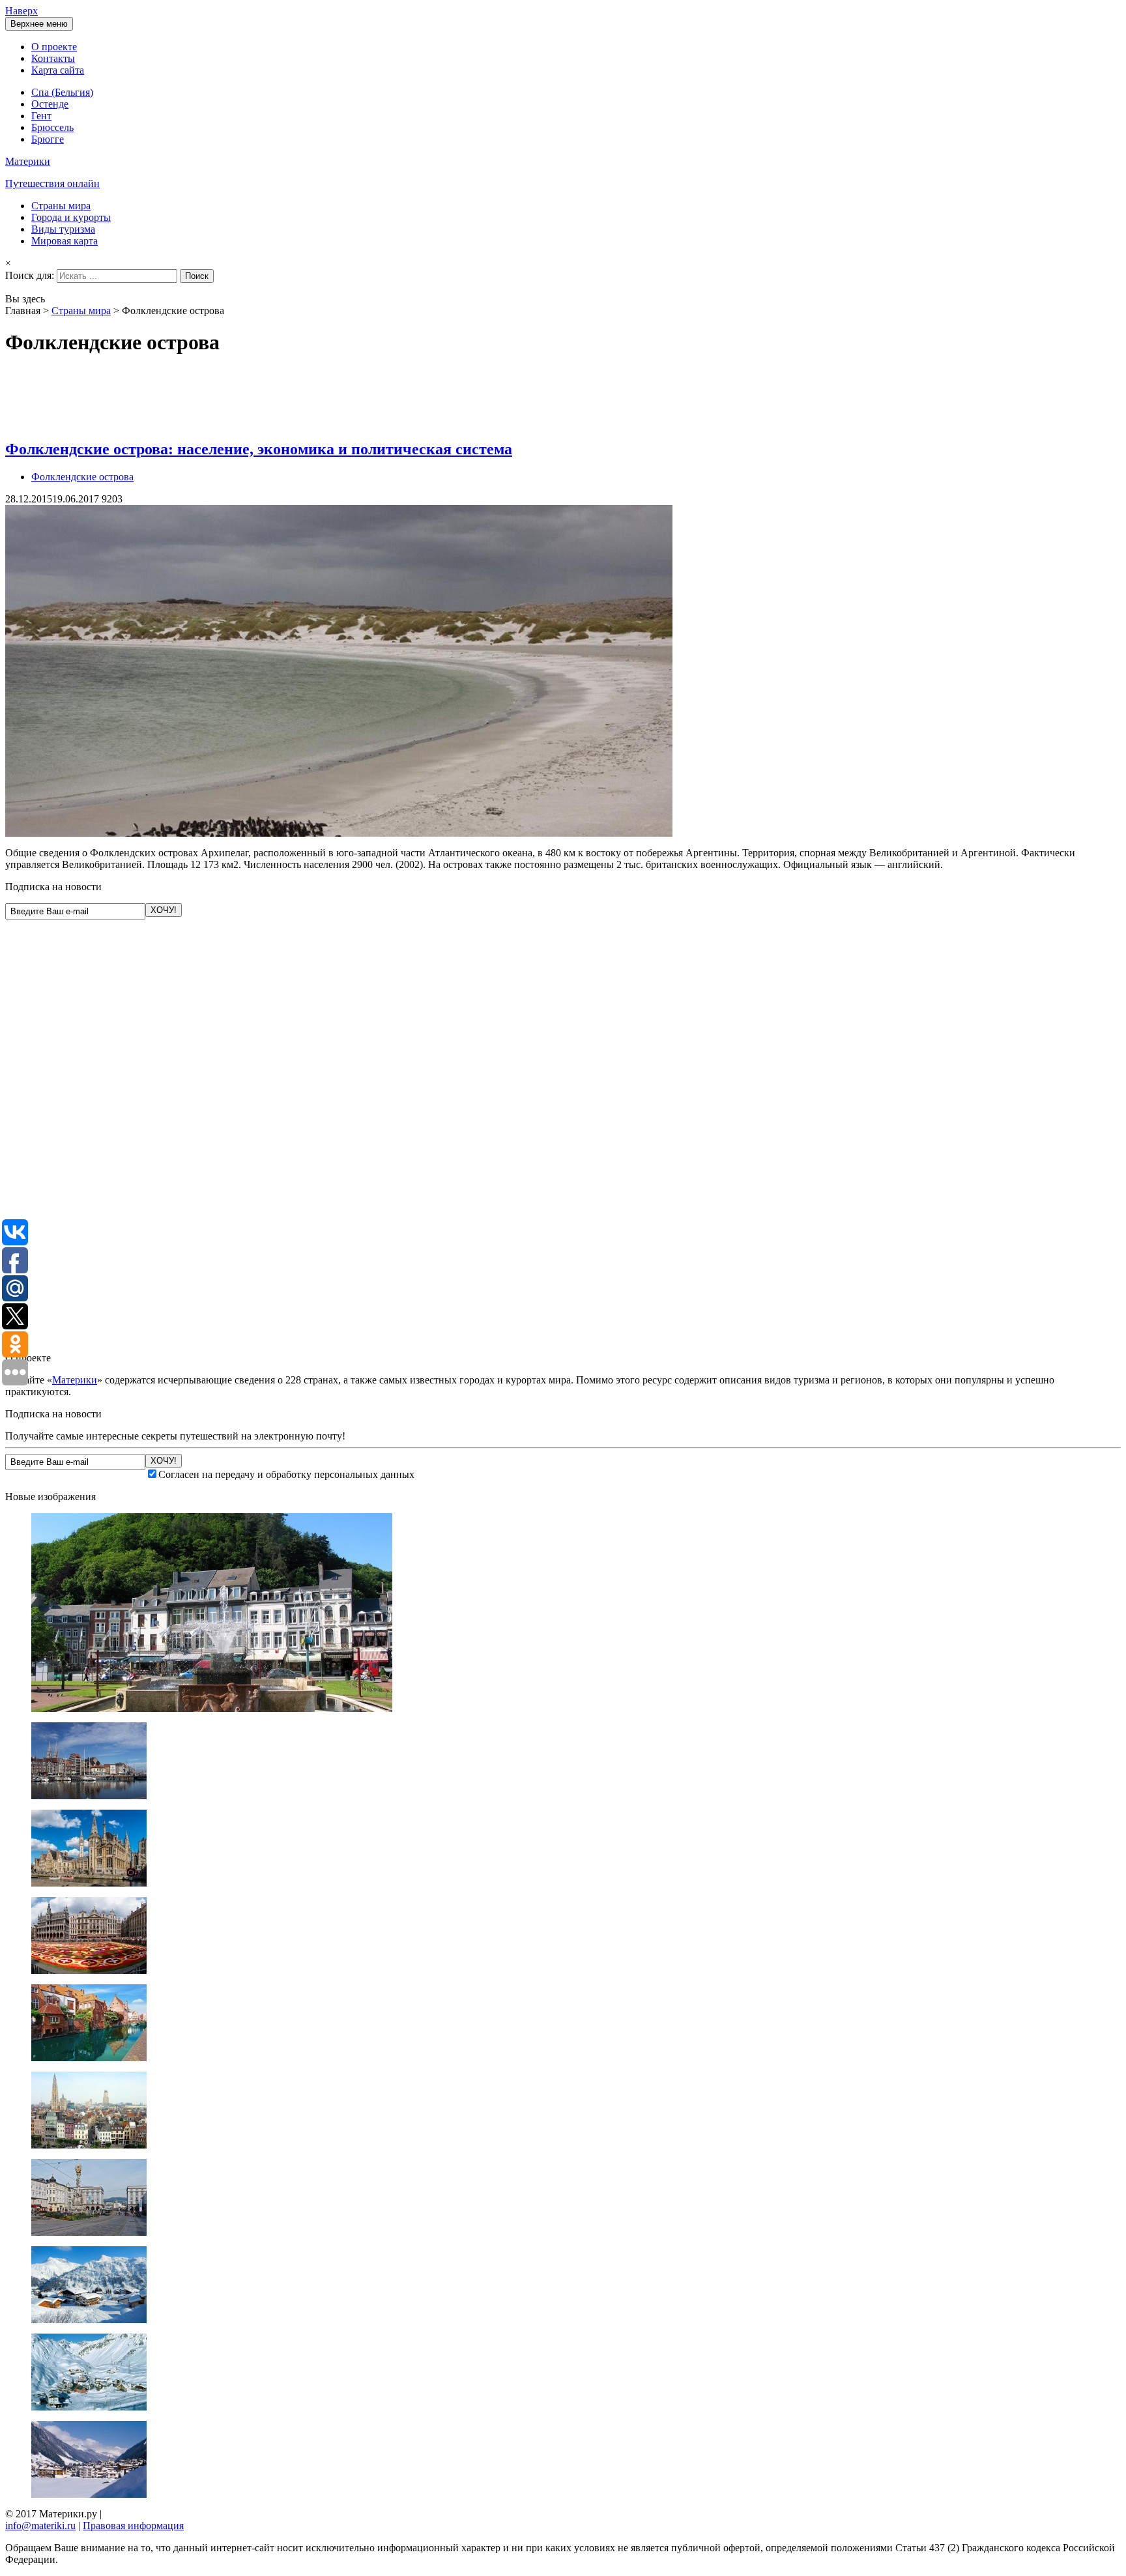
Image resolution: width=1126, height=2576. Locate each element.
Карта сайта (58, 70)
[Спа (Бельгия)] (212, 1708)
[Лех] (89, 2320)
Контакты (53, 58)
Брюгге (48, 139)
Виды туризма (63, 229)
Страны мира (61, 206)
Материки (75, 1380)
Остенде (50, 104)
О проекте (54, 47)
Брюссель (52, 127)
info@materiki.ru (40, 2525)
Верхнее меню (39, 24)
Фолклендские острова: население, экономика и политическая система (259, 449)
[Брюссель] (89, 1970)
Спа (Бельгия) (62, 92)
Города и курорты (71, 217)
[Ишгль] (89, 2494)
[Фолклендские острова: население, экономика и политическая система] (339, 833)
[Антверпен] (89, 2145)
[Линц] (89, 2232)
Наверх (22, 11)
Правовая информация (133, 2525)
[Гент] (89, 1883)
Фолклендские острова (82, 477)
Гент (41, 116)
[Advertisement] (242, 398)
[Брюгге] (89, 2058)
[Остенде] (89, 1796)
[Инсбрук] (89, 2407)
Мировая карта (65, 241)
